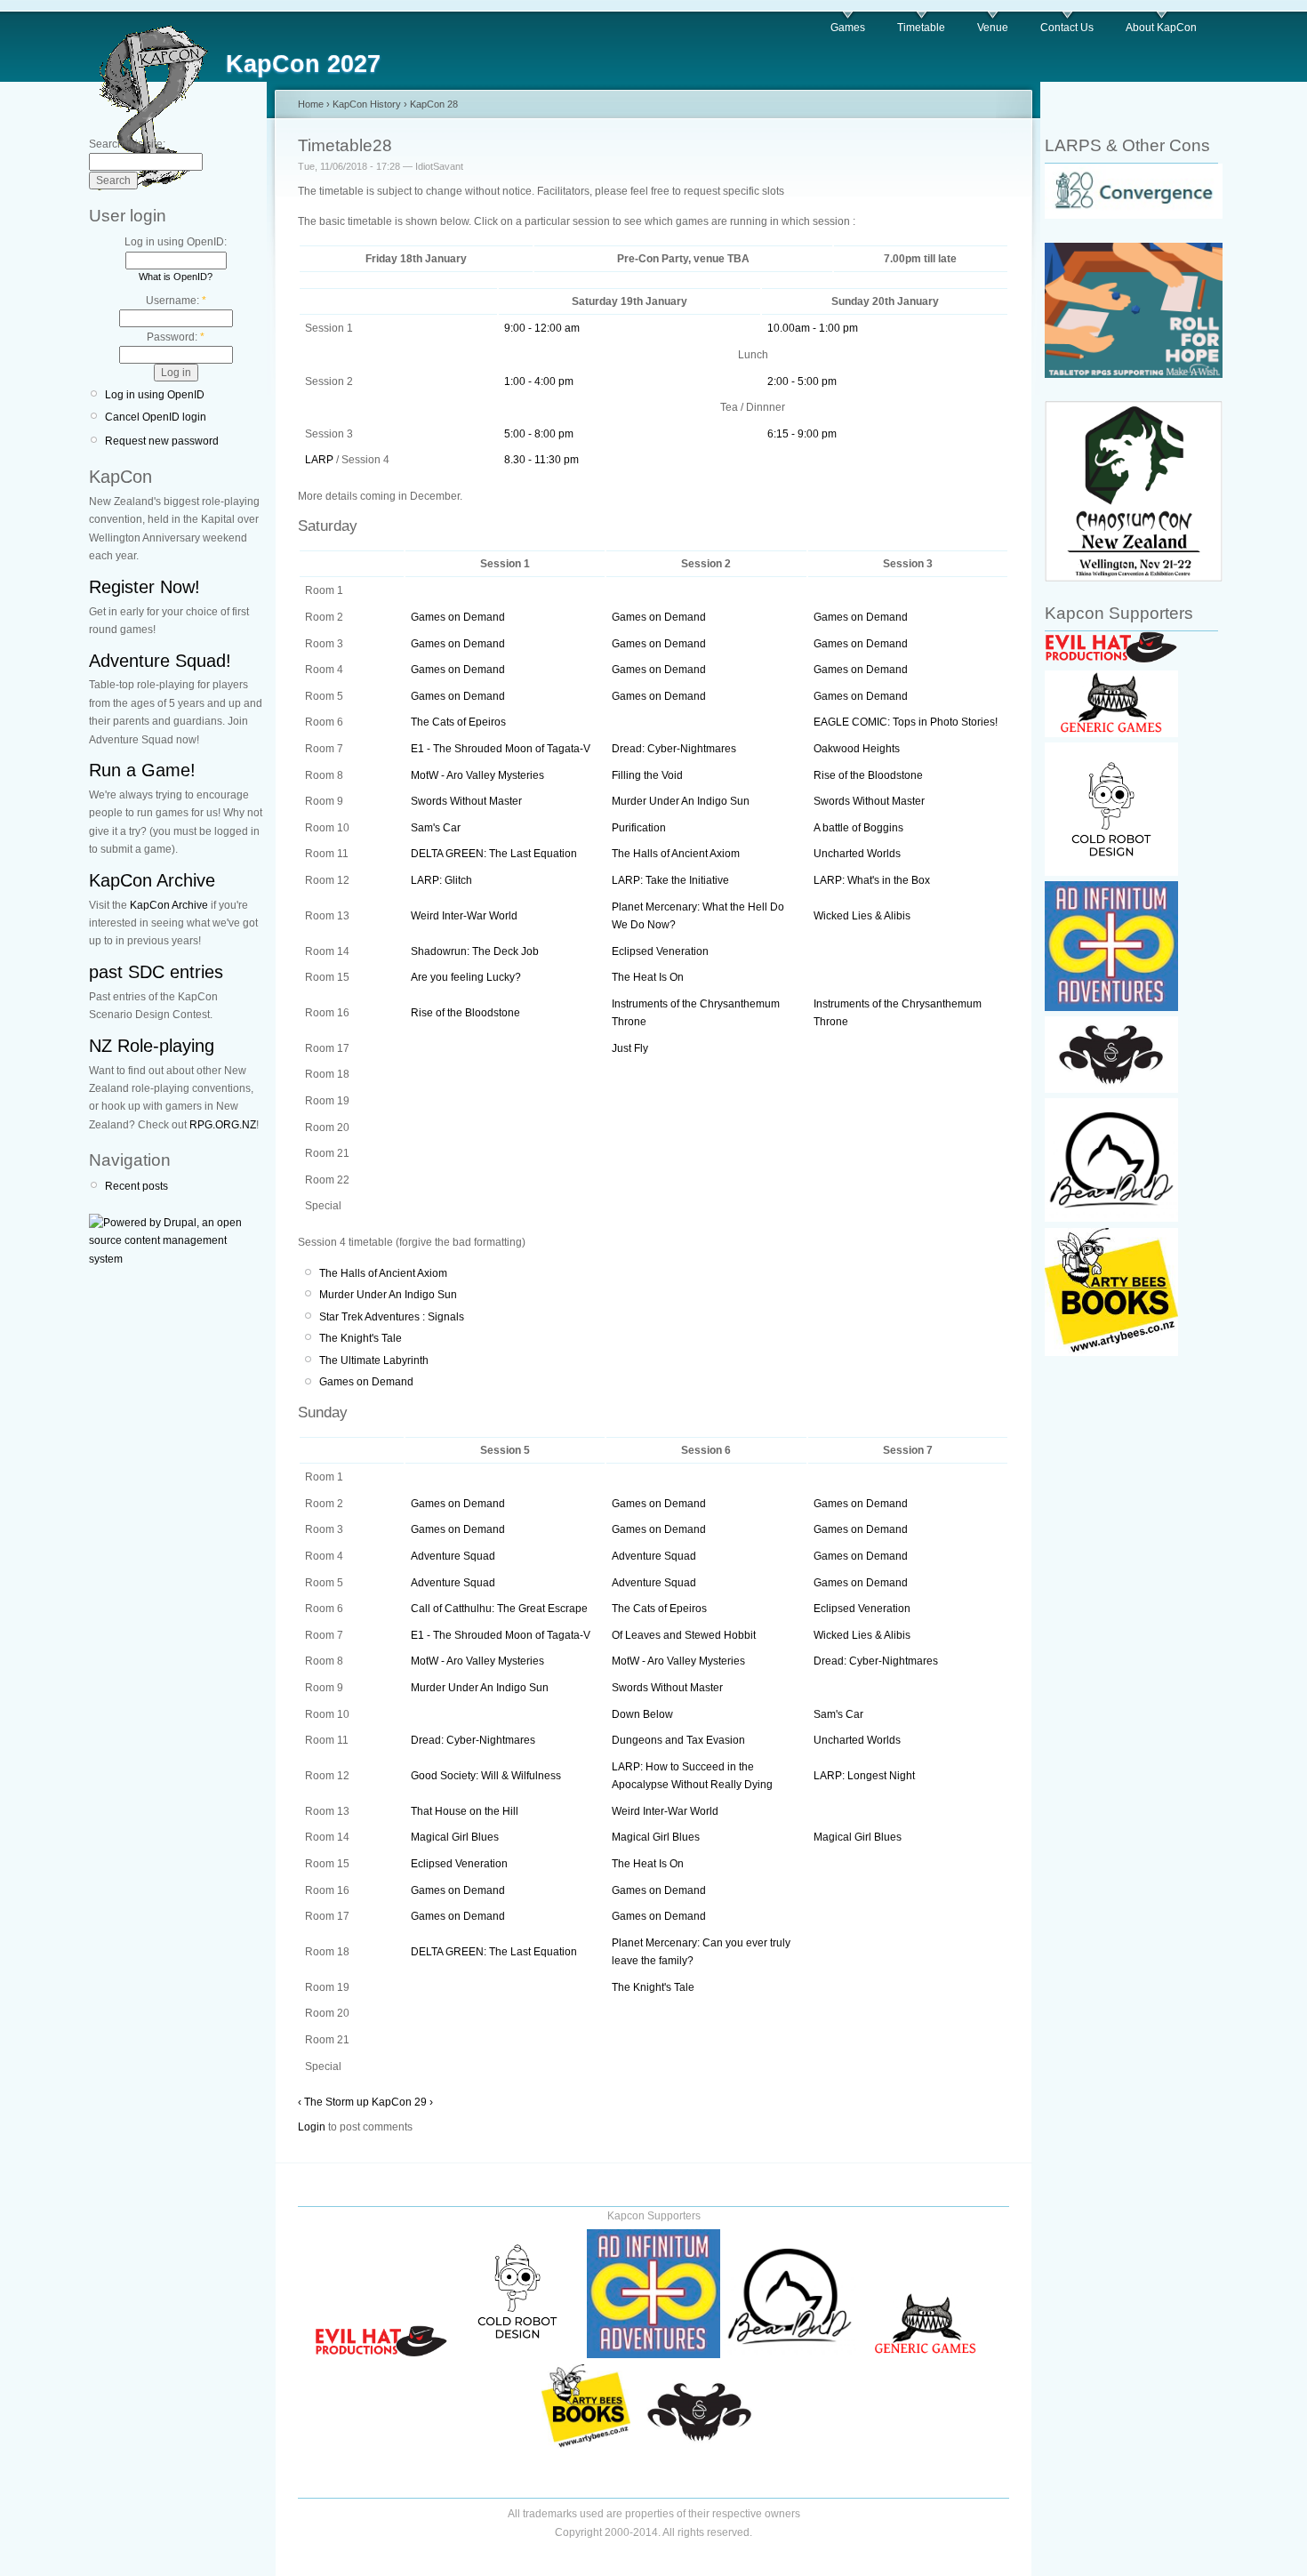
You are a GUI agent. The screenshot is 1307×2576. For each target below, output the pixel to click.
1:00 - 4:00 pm (539, 381)
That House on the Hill (465, 1811)
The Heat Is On (648, 977)
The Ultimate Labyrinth (374, 1360)
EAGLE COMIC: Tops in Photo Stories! (906, 722)
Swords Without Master (466, 801)
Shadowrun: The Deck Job (475, 951)
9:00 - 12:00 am (542, 328)
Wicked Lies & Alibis (862, 916)
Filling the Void (647, 775)
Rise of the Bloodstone (868, 775)
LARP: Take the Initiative (670, 880)
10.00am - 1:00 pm (813, 328)
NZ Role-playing (152, 1046)
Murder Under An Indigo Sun (681, 801)
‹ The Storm (326, 2102)
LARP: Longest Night (864, 1776)
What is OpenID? (176, 277)
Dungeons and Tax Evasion (678, 1740)
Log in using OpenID (155, 395)
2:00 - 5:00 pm (802, 381)
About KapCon (1161, 28)
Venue (993, 28)
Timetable (921, 28)
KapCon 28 (434, 104)
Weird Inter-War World (464, 916)
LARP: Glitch (441, 880)
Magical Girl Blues (455, 1837)
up (363, 2102)
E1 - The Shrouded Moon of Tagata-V (501, 749)
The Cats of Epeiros (458, 722)
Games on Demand (458, 617)
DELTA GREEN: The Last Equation (494, 854)
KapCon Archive (152, 880)
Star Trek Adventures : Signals (392, 1317)
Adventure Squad (453, 1556)
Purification (639, 828)
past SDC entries (156, 972)
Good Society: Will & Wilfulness (486, 1776)
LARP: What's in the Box (872, 880)
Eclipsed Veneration (660, 951)
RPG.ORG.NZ (223, 1125)
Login (312, 2127)
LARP (319, 460)
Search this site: (127, 144)
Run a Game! (142, 770)
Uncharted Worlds (857, 854)
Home (311, 104)
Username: (176, 301)
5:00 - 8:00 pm (539, 434)
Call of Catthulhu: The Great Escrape (499, 1609)
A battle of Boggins (858, 828)
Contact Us (1067, 28)
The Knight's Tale (361, 1338)
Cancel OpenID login (156, 417)
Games (848, 28)
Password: (176, 337)
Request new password (162, 441)
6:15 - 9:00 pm (802, 434)
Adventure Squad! (160, 661)
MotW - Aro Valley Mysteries (477, 775)
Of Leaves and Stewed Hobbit (684, 1635)
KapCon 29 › (402, 2102)
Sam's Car (436, 828)
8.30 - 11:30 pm (541, 460)
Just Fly (630, 1048)
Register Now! (144, 587)
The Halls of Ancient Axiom (676, 854)
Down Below (642, 1714)
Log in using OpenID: (176, 242)
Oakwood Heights (857, 749)
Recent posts (136, 1186)
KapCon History (367, 104)
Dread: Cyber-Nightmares (674, 749)
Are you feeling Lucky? (466, 977)
